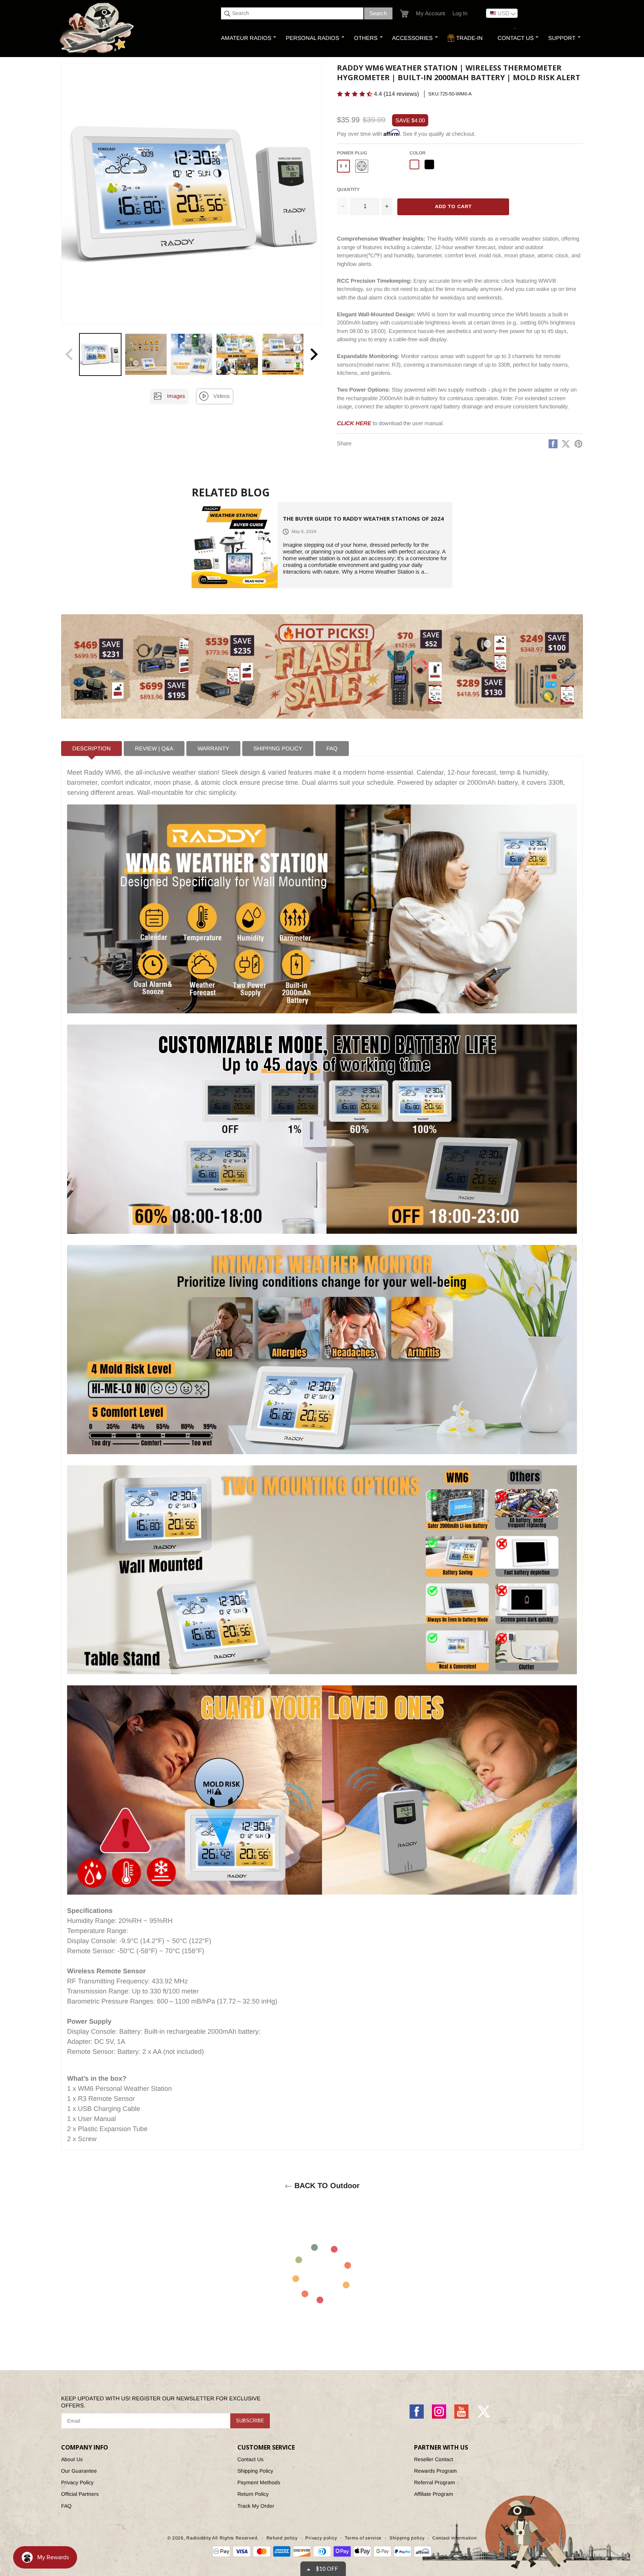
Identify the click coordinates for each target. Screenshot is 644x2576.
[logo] (98, 29)
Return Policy (253, 2494)
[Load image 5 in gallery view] (283, 354)
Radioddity (199, 2538)
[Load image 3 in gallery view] (192, 354)
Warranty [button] (213, 748)
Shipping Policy (255, 2471)
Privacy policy (321, 2538)
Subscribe (250, 2421)
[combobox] (292, 13)
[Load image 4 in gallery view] (237, 354)
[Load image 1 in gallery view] (100, 354)
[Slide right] (314, 354)
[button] (404, 14)
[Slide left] (69, 354)
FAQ (66, 2506)
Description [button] (91, 748)
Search (378, 13)
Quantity (348, 189)
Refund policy (282, 2538)
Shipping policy (407, 2538)
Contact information (454, 2538)
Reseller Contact (434, 2459)
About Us (72, 2459)
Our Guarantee (79, 2471)
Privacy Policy (77, 2482)
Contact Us (250, 2459)
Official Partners (80, 2494)
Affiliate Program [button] (434, 2494)
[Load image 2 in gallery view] (146, 354)
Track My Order (256, 2506)
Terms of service (363, 2538)
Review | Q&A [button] (154, 748)
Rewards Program (435, 2471)
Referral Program (435, 2482)
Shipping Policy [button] (278, 748)
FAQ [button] (332, 748)
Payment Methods (259, 2482)
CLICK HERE (354, 423)
